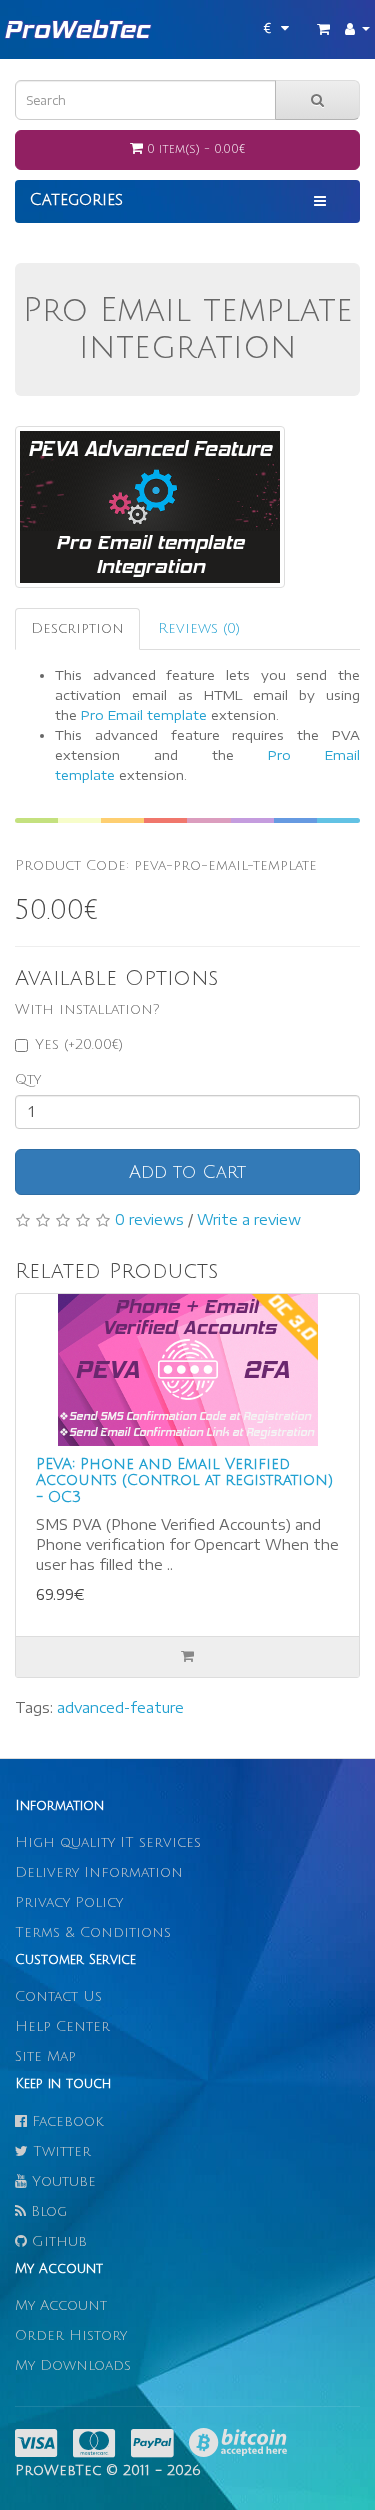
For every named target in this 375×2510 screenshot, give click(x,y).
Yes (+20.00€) (79, 1044)
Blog (46, 2211)
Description (77, 628)
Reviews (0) (199, 628)
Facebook (65, 2121)
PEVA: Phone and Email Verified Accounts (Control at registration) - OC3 (184, 1480)
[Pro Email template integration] (150, 507)
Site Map (45, 2056)
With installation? (87, 1009)
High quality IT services (108, 1842)
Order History (71, 2335)
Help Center (62, 2026)
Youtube (61, 2181)
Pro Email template (144, 715)
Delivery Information (99, 1872)
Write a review (249, 1219)
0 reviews (149, 1219)
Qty (28, 1079)
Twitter (59, 2151)
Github (57, 2241)
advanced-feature (120, 1707)
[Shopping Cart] (323, 29)
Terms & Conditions (93, 1932)
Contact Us (58, 1996)
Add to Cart (187, 1172)
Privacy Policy (69, 1902)
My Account (61, 2305)
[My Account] (357, 29)
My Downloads (73, 2365)
